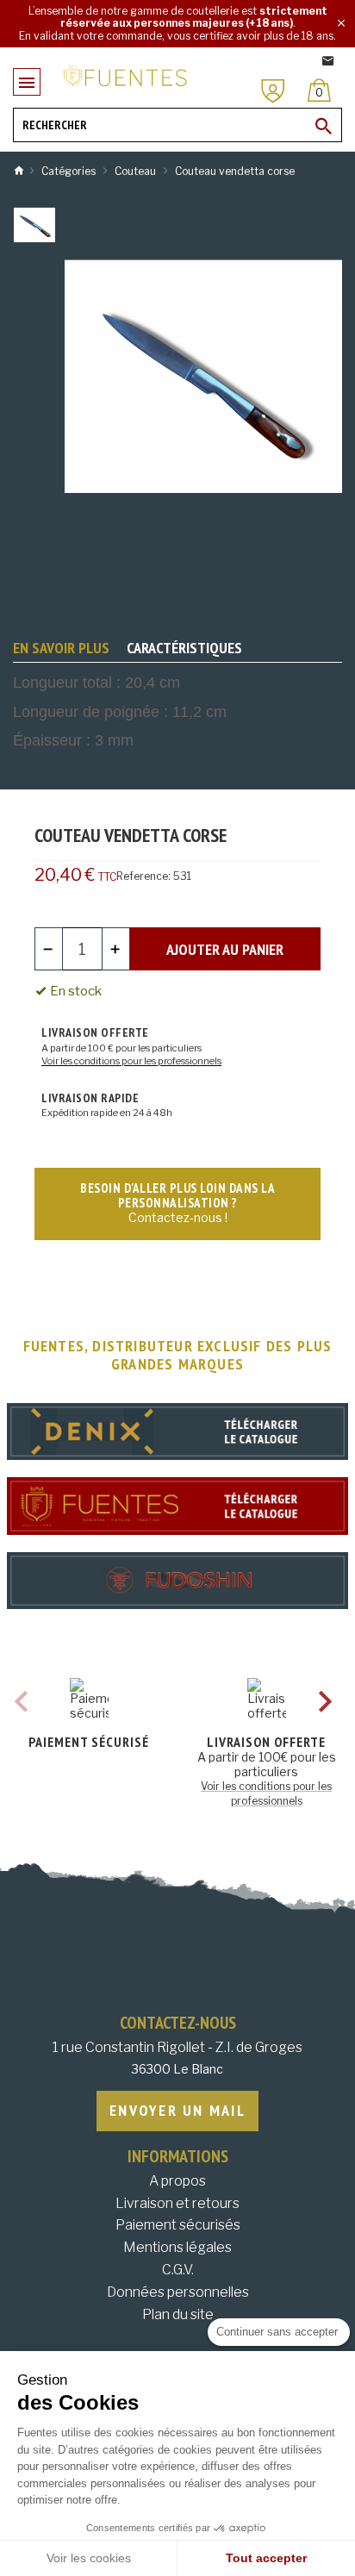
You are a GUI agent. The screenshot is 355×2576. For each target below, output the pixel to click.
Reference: (143, 876)
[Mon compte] (273, 91)
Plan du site (178, 2314)
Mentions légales (177, 2247)
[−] (49, 949)
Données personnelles (178, 2292)
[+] (116, 949)
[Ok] (324, 126)
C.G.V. (178, 2270)
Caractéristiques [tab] (184, 648)
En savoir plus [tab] (61, 648)
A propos (177, 2181)
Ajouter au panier (225, 949)
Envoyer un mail (177, 2110)
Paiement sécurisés (178, 2225)
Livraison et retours (177, 2203)
